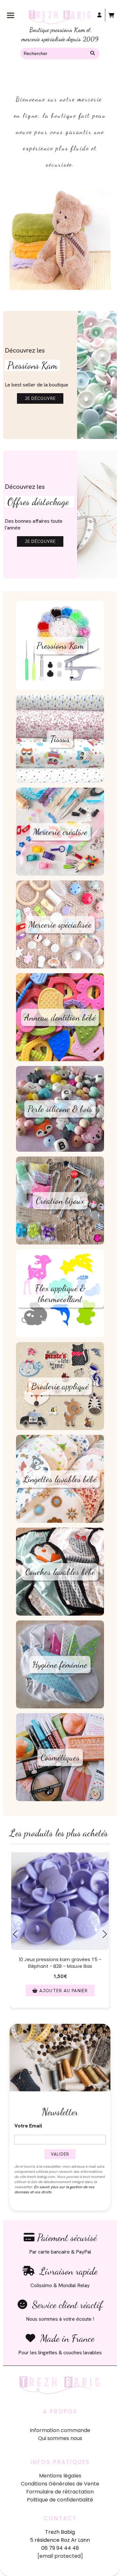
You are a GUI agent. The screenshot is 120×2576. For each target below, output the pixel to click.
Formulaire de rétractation (60, 2492)
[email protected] (60, 2556)
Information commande (60, 2430)
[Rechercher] (93, 53)
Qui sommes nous (60, 2438)
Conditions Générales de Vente (60, 2484)
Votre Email (28, 2126)
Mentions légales (60, 2476)
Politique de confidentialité (60, 2500)
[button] (17, 2015)
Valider (60, 2154)
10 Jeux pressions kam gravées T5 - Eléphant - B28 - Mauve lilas (60, 1963)
